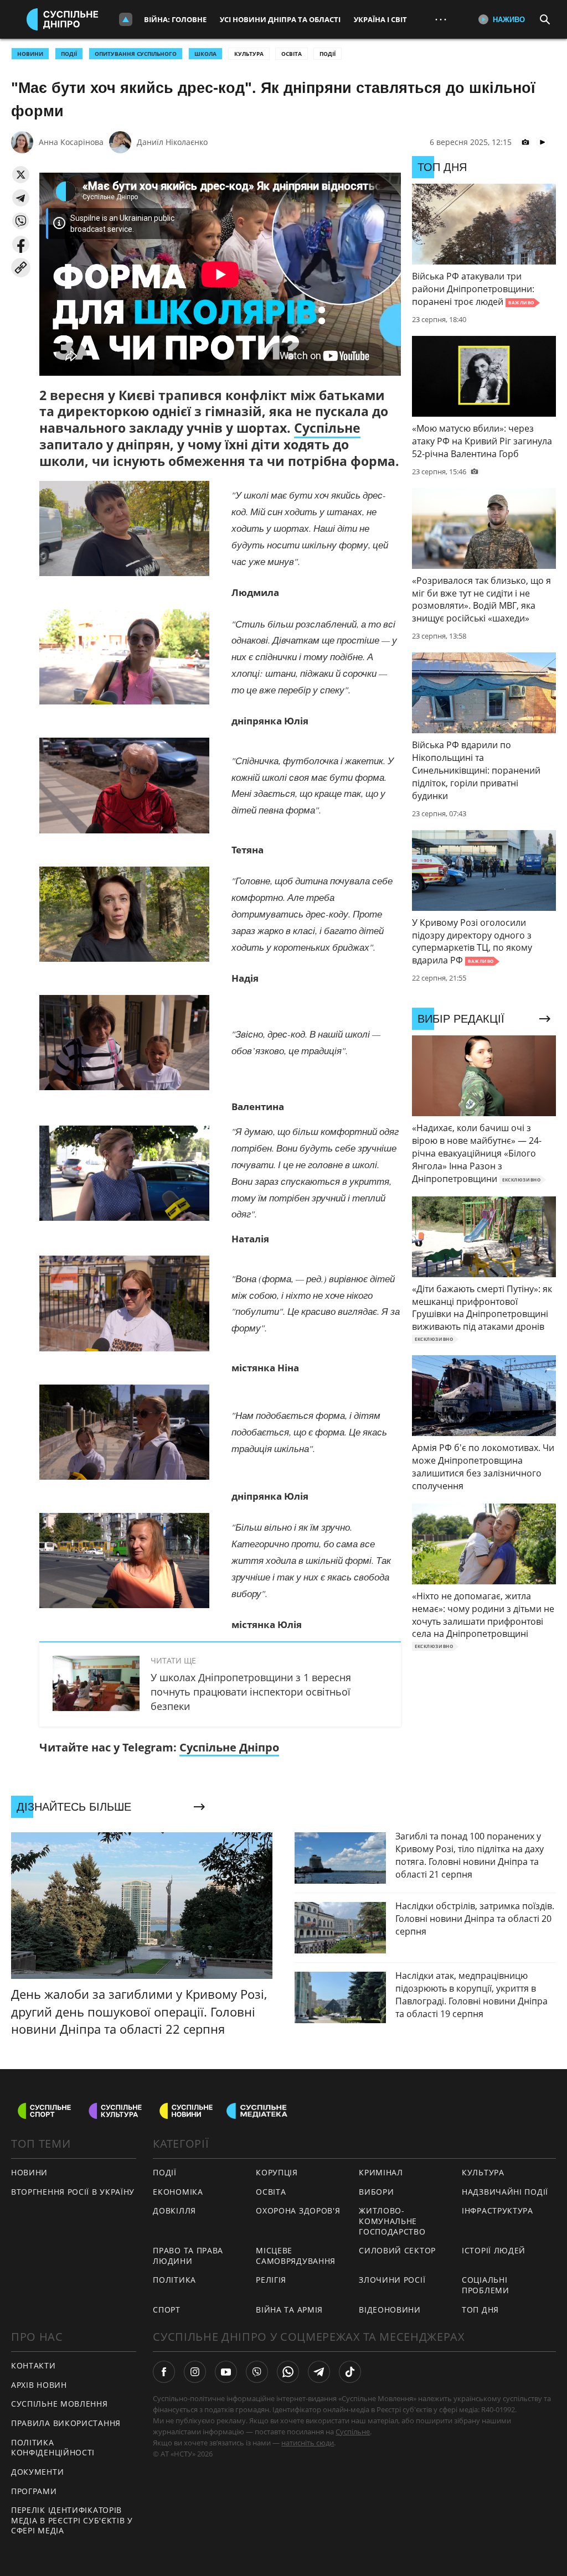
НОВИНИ (30, 54)
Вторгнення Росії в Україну (73, 2192)
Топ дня (480, 2310)
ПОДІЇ (69, 54)
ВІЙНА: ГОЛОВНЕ (175, 19)
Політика (174, 2280)
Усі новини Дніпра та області (280, 19)
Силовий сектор (397, 2250)
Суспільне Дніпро (229, 1747)
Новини (29, 2172)
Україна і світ (380, 19)
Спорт (167, 2310)
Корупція (277, 2172)
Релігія (271, 2280)
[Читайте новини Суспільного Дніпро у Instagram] (195, 2372)
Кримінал (381, 2172)
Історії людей (494, 2250)
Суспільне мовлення (60, 2404)
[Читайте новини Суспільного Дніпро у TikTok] (350, 2372)
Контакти (33, 2365)
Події (328, 54)
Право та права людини (188, 2256)
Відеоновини (390, 2310)
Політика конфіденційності (53, 2448)
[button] (21, 175)
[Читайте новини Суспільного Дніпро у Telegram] (319, 2372)
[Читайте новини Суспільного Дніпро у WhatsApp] (288, 2372)
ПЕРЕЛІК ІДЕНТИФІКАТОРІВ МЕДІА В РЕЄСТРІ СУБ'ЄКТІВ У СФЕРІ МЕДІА (72, 2520)
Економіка (178, 2192)
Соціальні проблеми (486, 2285)
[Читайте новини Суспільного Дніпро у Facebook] (164, 2372)
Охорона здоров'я (298, 2210)
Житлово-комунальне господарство (392, 2221)
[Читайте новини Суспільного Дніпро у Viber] (257, 2372)
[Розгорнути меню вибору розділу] (126, 19)
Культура (249, 54)
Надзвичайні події (505, 2192)
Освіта (292, 54)
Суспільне (327, 428)
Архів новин (39, 2385)
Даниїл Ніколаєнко (172, 142)
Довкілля (174, 2210)
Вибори (376, 2192)
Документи (37, 2472)
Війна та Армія (289, 2310)
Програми (34, 2491)
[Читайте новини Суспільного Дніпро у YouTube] (226, 2372)
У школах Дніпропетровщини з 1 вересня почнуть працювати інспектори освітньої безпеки (251, 1692)
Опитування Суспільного (136, 54)
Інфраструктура (498, 2210)
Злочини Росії (392, 2280)
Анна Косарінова (71, 142)
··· (441, 19)
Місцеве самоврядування (296, 2256)
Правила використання (66, 2423)
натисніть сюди (308, 2443)
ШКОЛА (205, 54)
